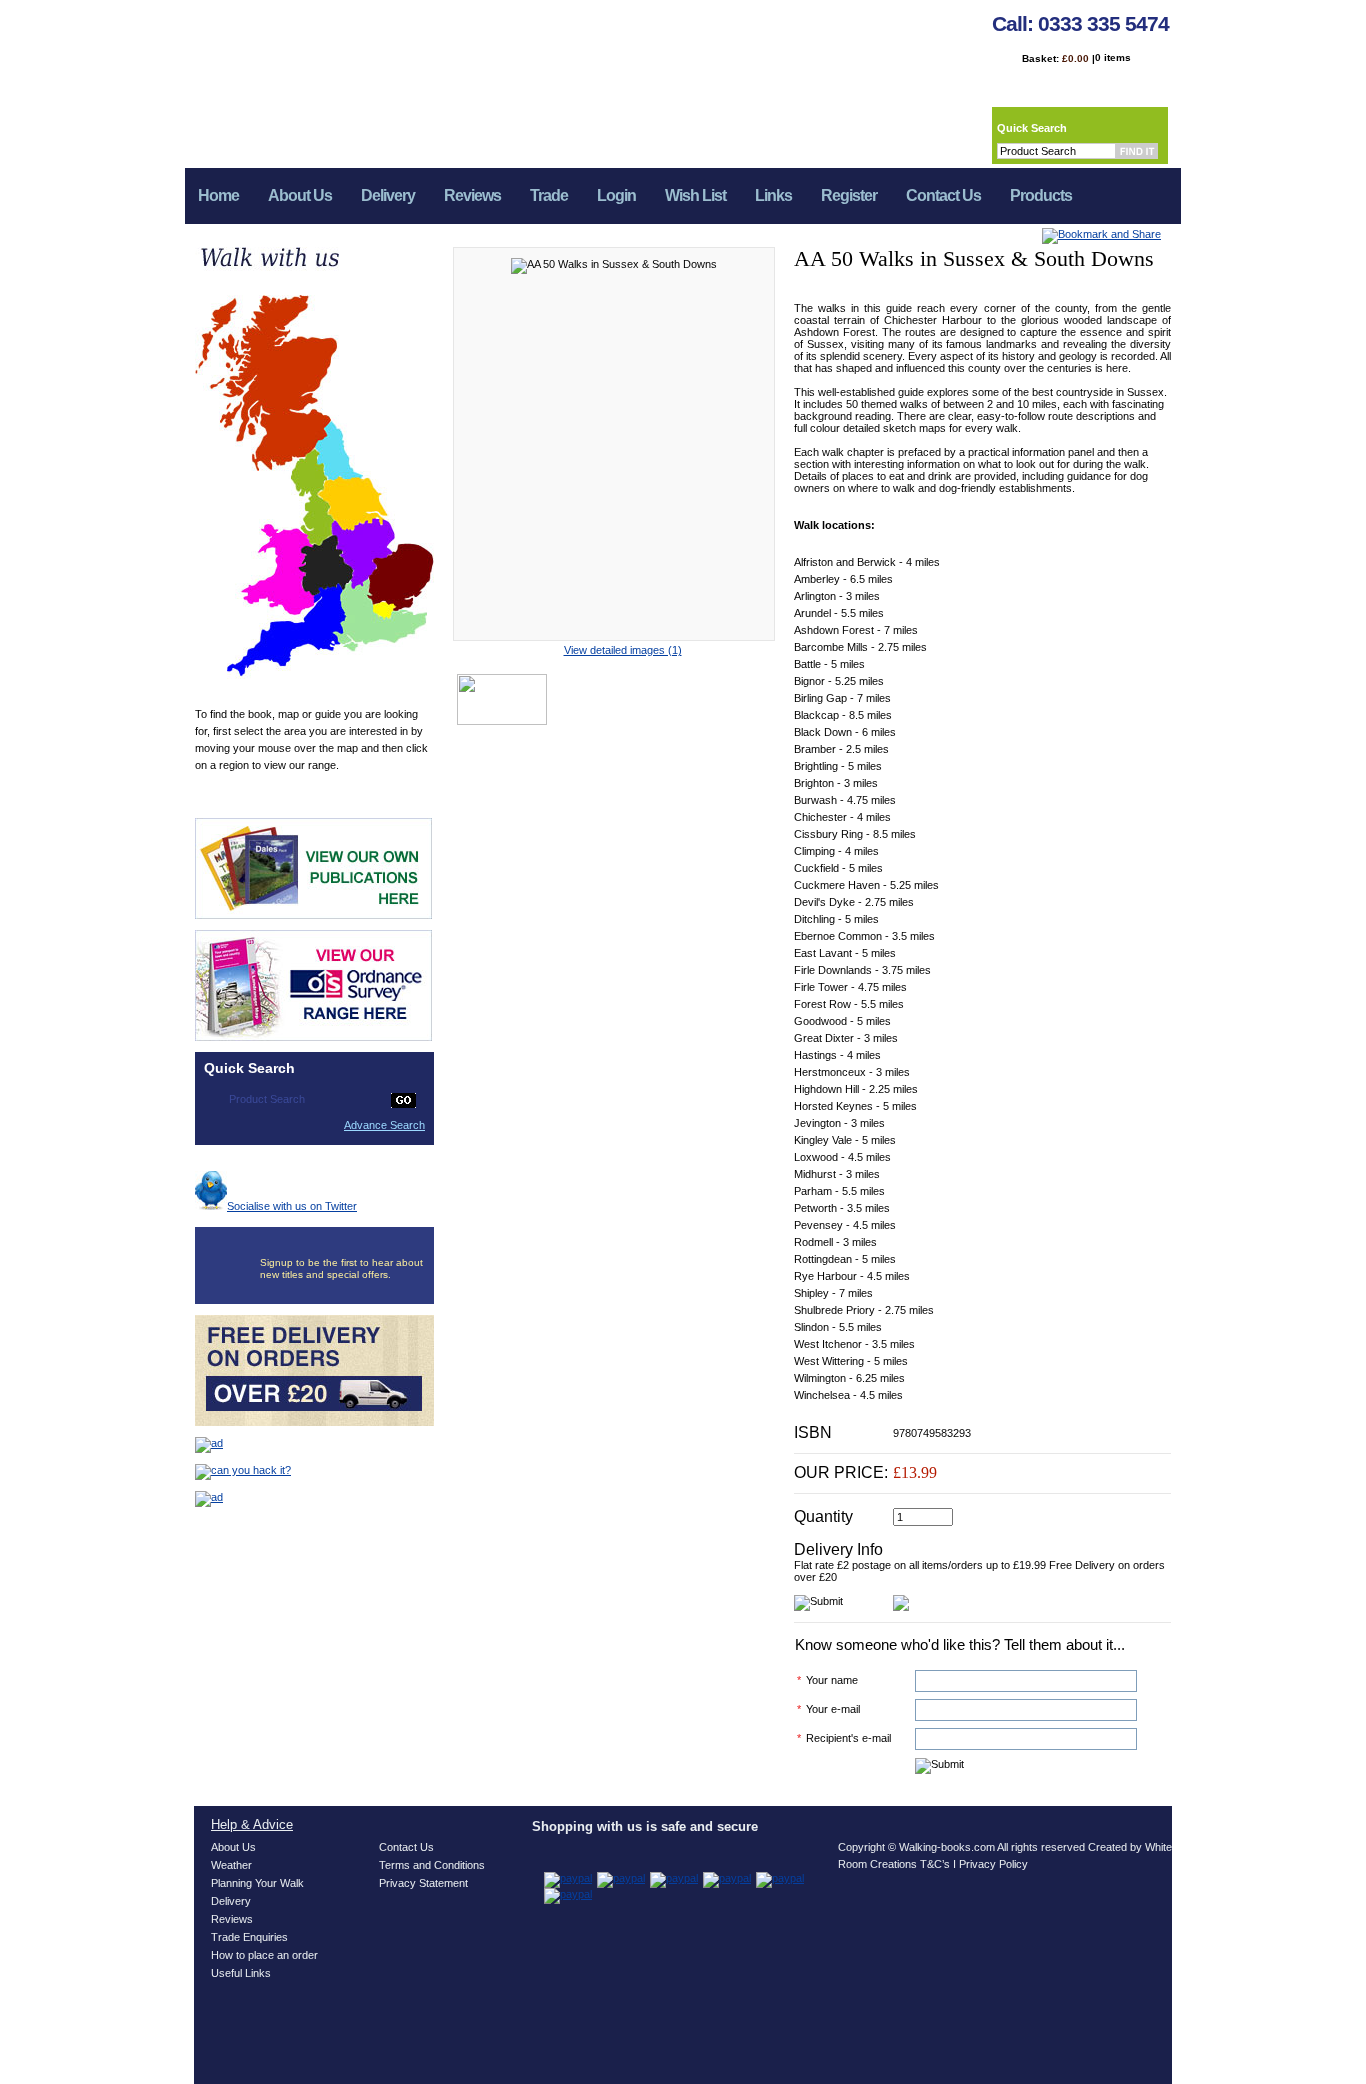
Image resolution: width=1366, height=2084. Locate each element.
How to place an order (264, 1955)
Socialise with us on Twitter (292, 1206)
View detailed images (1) (623, 650)
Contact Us (943, 195)
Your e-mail (833, 1709)
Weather (231, 1865)
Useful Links (241, 1973)
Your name (832, 1680)
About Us (300, 195)
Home (218, 195)
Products (1034, 202)
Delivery (388, 195)
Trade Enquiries (249, 1937)
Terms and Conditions (432, 1865)
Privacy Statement (423, 1883)
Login (616, 195)
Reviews (472, 195)
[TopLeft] (15, 70)
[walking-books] (365, 76)
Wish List (695, 195)
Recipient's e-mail (848, 1738)
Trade (549, 195)
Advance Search (384, 1125)
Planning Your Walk (257, 1883)
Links (773, 195)
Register (849, 195)
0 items (1113, 57)
